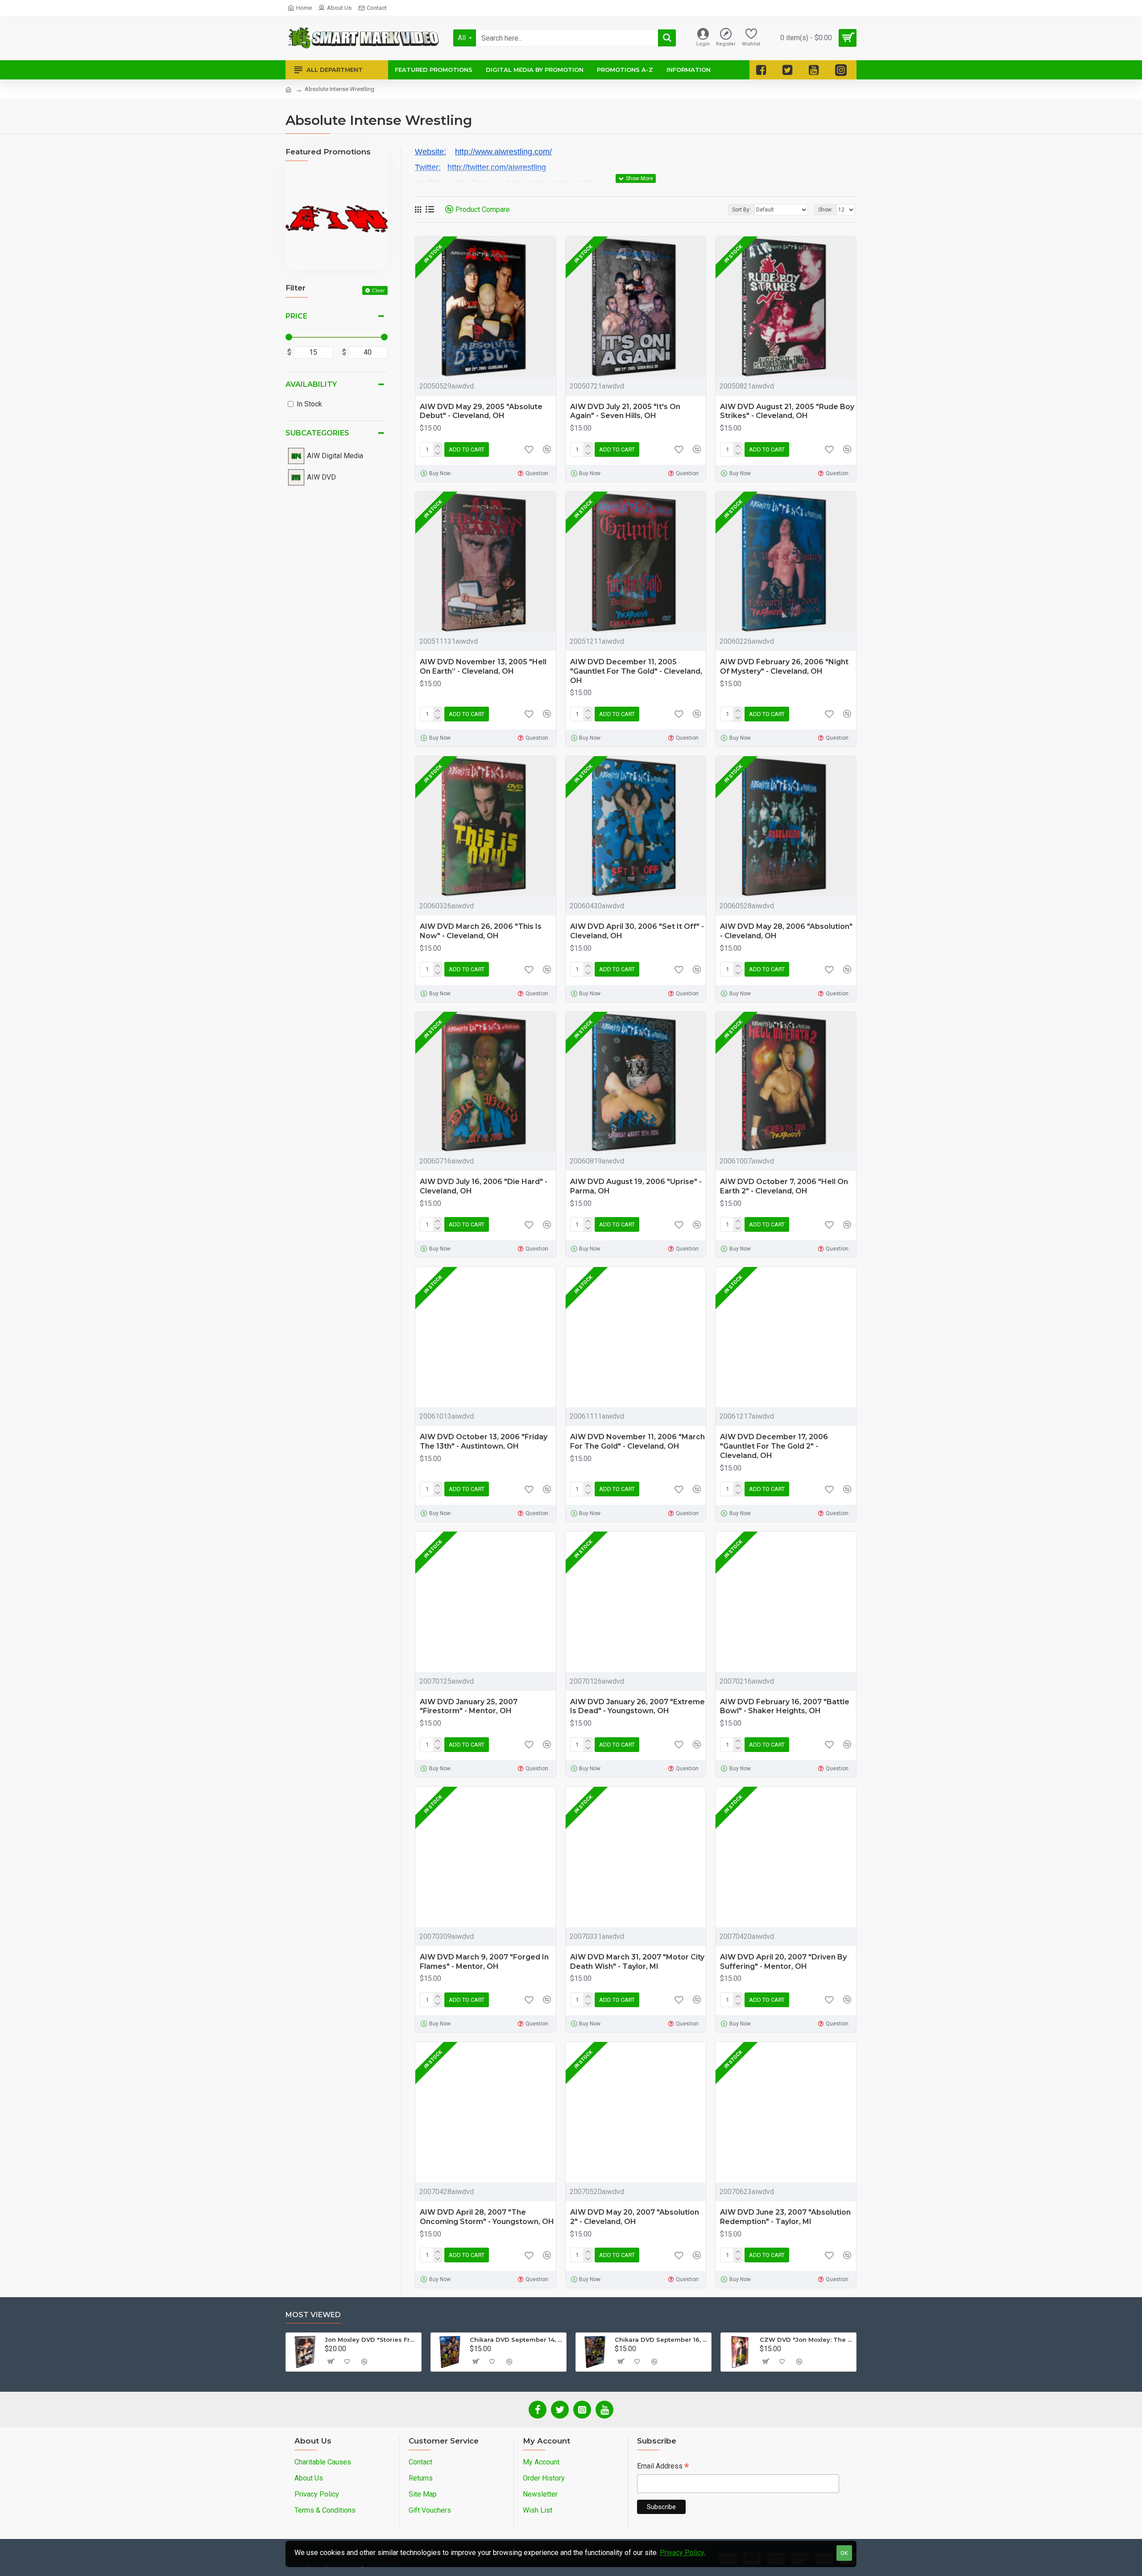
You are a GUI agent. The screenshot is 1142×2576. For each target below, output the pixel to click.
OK (844, 2553)
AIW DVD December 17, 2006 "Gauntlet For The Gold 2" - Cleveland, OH (774, 1446)
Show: (825, 210)
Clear (378, 290)
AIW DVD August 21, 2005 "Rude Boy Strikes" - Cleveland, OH (787, 411)
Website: (430, 152)
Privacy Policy (682, 2553)
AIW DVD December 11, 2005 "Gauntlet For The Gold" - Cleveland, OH (636, 671)
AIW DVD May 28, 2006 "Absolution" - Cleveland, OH (786, 931)
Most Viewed (313, 2315)
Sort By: (741, 210)
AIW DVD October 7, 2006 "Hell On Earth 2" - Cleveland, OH (784, 1186)
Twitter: (428, 167)
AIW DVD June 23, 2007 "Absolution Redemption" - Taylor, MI (785, 2217)
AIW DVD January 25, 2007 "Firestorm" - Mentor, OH (469, 1706)
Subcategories (317, 433)
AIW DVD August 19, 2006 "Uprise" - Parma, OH (636, 1186)
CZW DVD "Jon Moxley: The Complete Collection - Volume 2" (806, 2340)
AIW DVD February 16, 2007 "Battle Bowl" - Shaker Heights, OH (785, 1706)
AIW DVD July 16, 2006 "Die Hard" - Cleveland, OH (484, 1186)
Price (296, 316)
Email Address (663, 2467)
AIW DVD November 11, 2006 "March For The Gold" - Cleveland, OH (637, 1441)
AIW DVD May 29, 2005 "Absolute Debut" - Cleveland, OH (481, 411)
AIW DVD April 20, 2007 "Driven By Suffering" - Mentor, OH (783, 1962)
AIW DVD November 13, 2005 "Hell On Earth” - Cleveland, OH (483, 667)
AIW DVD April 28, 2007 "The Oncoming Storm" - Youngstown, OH (487, 2217)
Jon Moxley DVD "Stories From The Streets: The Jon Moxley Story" (371, 2340)
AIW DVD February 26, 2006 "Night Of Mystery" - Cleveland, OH (784, 667)
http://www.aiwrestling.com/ (503, 152)
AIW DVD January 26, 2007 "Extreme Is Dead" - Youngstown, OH (637, 1706)
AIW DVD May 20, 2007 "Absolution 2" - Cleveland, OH (635, 2217)
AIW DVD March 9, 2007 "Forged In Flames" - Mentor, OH (484, 1962)
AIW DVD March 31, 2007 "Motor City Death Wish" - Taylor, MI (637, 1962)
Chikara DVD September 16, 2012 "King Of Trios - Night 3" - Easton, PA (661, 2340)
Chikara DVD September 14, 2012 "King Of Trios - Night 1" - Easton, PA (516, 2340)
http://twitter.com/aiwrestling (497, 167)
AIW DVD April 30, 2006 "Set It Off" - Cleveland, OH (637, 931)
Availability (311, 384)
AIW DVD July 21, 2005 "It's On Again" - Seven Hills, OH (625, 411)
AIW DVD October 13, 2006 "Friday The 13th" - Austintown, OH (484, 1441)
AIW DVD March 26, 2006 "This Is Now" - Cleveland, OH (481, 931)
